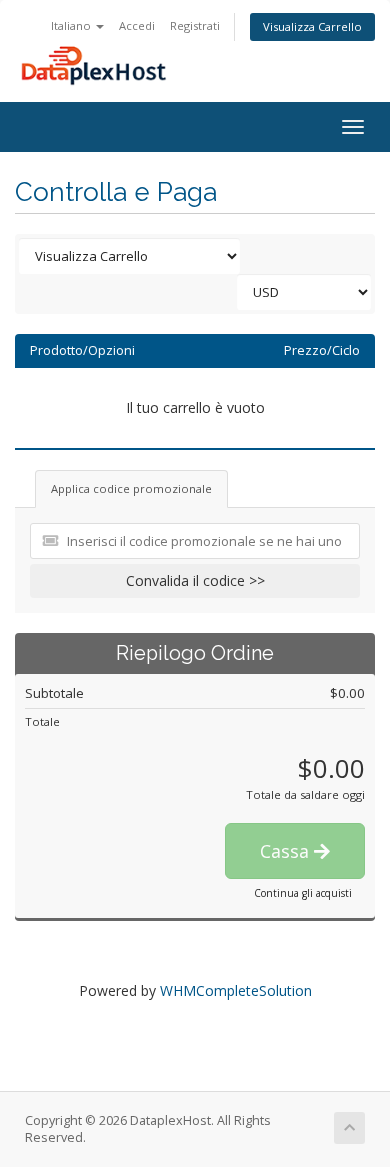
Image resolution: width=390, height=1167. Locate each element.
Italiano (72, 25)
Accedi (137, 25)
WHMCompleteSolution (236, 990)
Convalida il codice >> (195, 580)
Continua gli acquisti (303, 893)
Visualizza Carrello (312, 26)
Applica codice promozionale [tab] (131, 488)
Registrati (195, 25)
